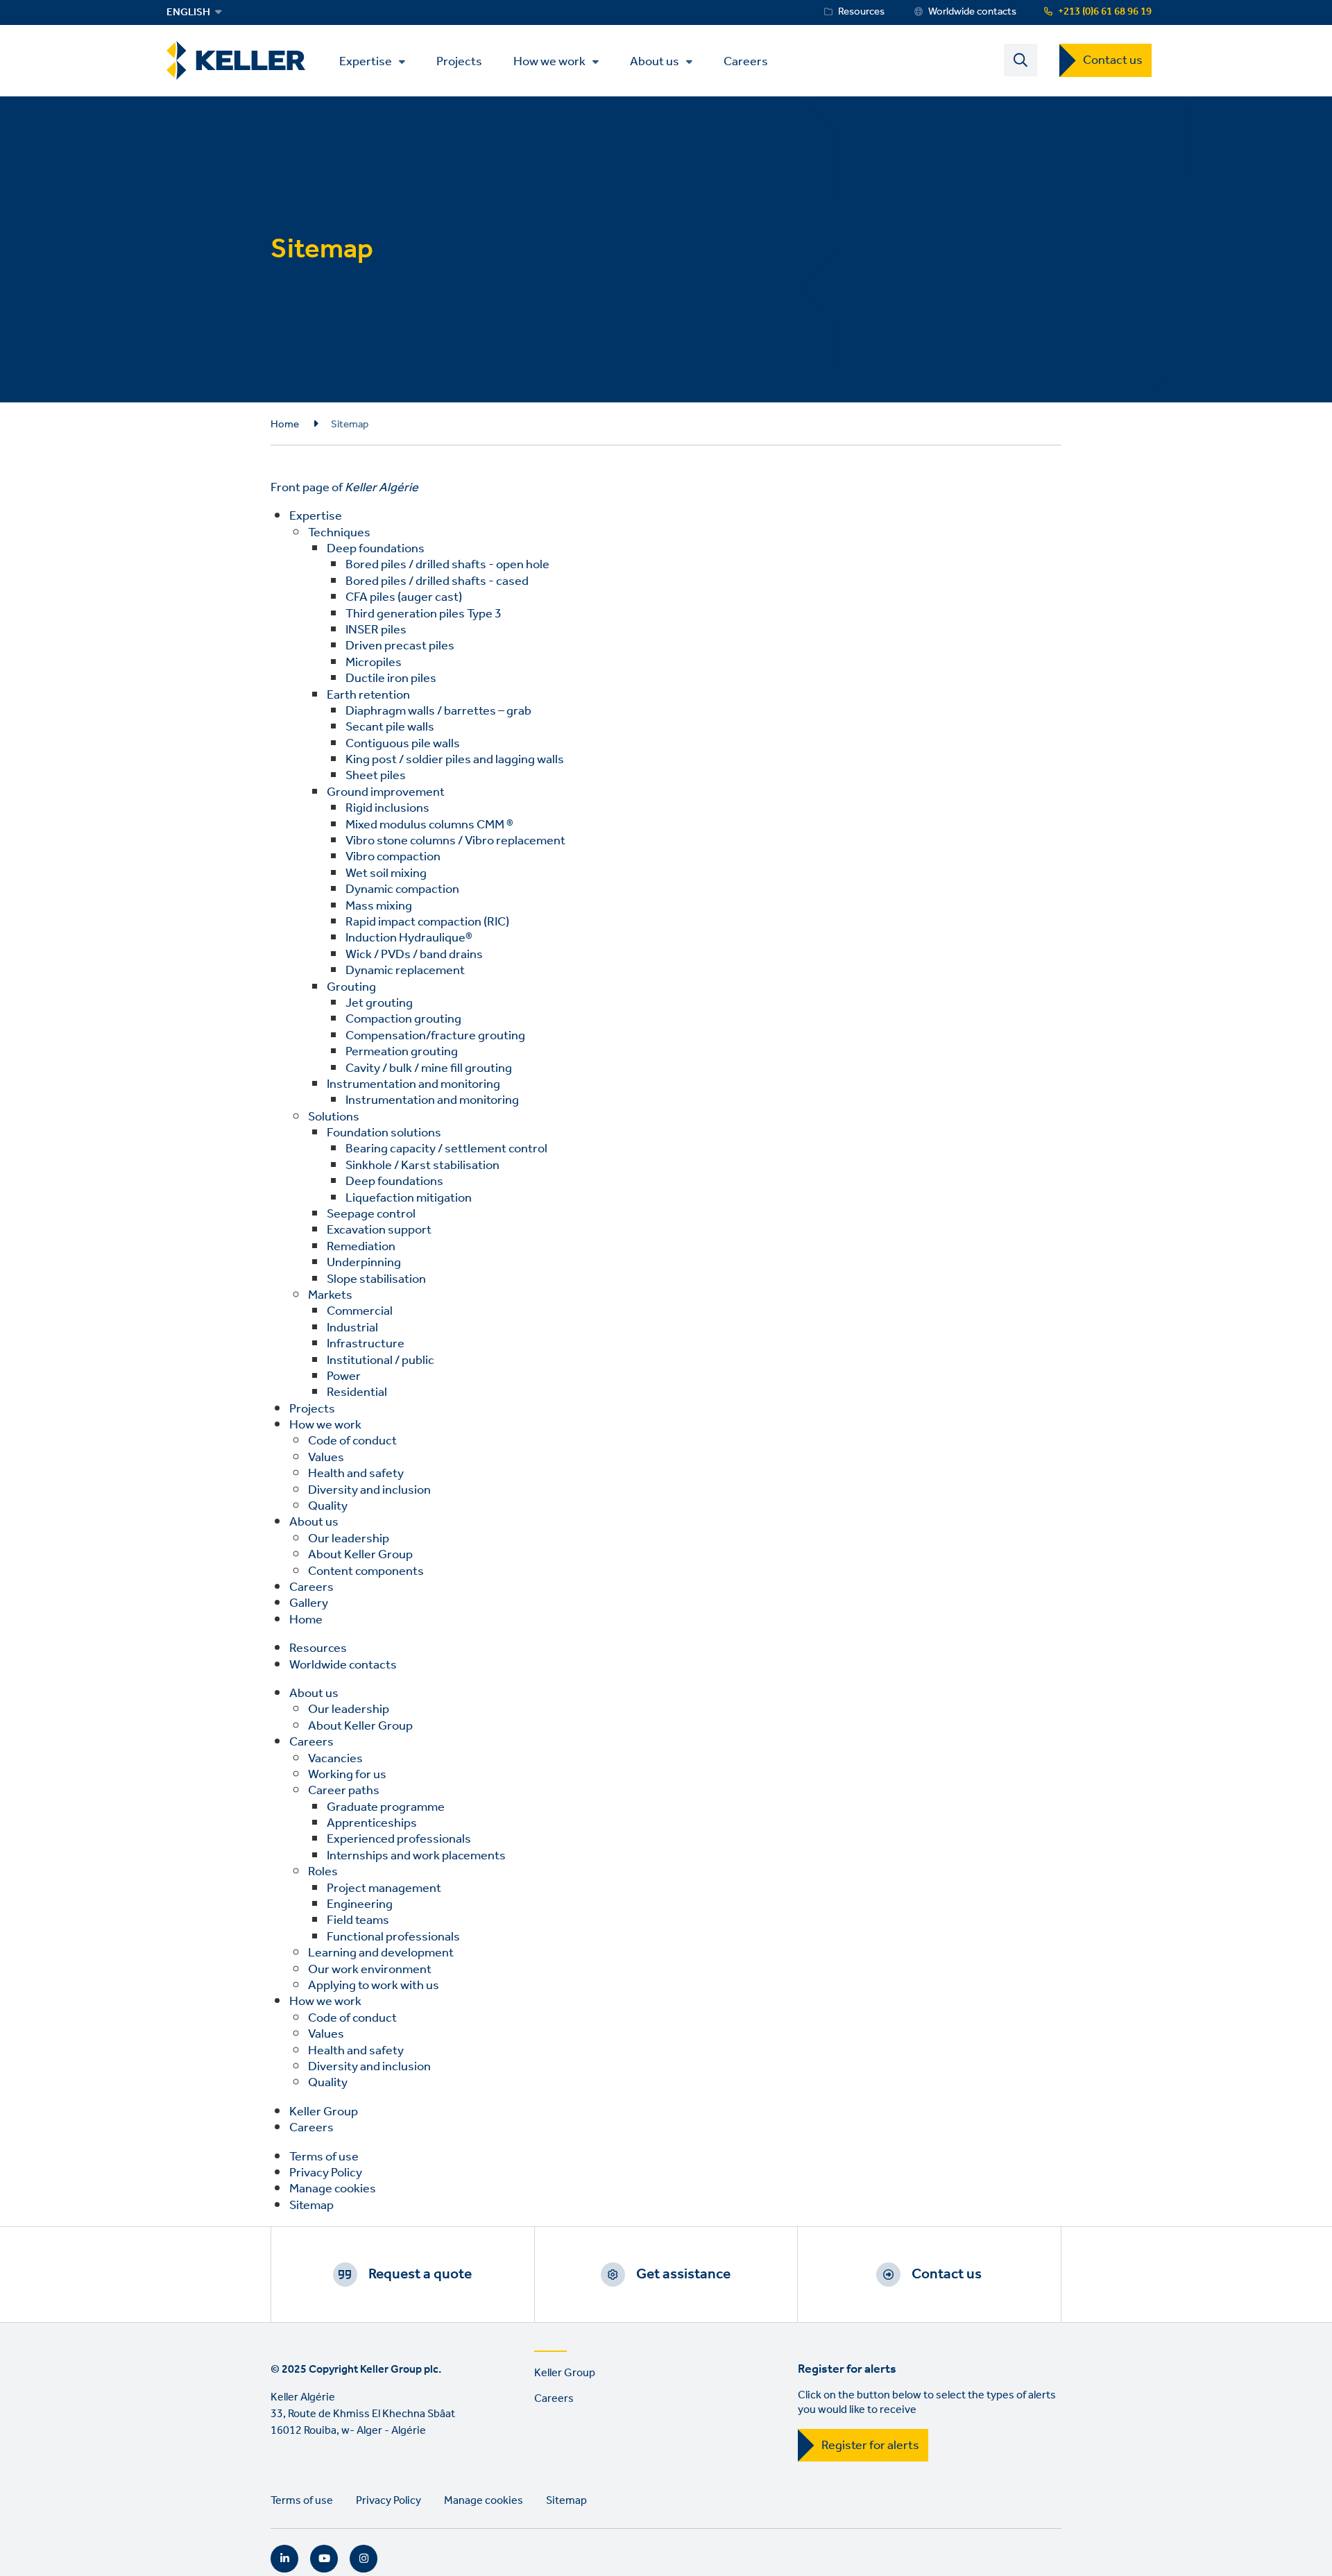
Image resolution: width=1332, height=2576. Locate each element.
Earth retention (368, 695)
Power (344, 1376)
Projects (459, 61)
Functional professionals (393, 1937)
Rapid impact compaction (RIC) (427, 922)
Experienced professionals (399, 1839)
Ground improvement (386, 792)
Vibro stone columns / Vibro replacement (455, 841)
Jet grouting (379, 1003)
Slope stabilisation (376, 1279)
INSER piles (376, 630)
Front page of (344, 488)
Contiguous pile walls (403, 744)
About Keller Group (360, 1555)
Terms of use (324, 2157)
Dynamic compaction (402, 889)
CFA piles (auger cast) (404, 597)
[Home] (236, 61)
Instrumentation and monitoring (413, 1084)
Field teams (358, 1920)
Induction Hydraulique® (409, 938)
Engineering (360, 1904)
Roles (323, 1872)
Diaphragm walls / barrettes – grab (438, 711)
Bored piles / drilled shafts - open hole (447, 565)
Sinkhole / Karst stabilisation (422, 1166)
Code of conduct (352, 1441)
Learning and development (381, 1953)
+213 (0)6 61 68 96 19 (1105, 12)
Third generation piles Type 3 (424, 614)
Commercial (360, 1311)
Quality (328, 1506)
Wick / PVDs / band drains (414, 955)
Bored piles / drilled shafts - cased (437, 581)
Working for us (347, 1775)
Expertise (366, 62)
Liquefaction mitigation (409, 1198)
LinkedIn (284, 2559)
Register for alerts (870, 2446)
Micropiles (374, 663)
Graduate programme (386, 1807)
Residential (357, 1392)
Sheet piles (376, 776)
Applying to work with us (374, 1986)
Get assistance (683, 2274)
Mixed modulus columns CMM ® (429, 825)
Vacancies (335, 1759)
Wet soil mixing (386, 873)
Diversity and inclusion (369, 1490)
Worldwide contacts (972, 12)
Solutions (334, 1117)
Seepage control (371, 1214)
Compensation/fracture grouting (435, 1036)
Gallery (309, 1603)
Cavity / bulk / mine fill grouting (429, 1068)
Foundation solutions (384, 1133)
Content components (366, 1571)
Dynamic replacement (405, 971)
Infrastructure (366, 1344)
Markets (330, 1295)
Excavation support (379, 1230)
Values (326, 1458)
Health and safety (356, 1474)
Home (285, 425)
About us (655, 62)
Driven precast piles (400, 646)
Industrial (352, 1328)
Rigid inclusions (387, 808)
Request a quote (420, 2274)
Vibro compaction (393, 857)
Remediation (361, 1247)
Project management (384, 1888)
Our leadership (349, 1539)
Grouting (351, 987)
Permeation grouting (402, 1052)
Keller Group (324, 2112)
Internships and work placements (416, 1856)
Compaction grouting (403, 1019)
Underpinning (364, 1263)
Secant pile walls (390, 727)
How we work (549, 62)
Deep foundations (376, 549)
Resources (861, 12)
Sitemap (311, 2206)
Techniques (339, 533)
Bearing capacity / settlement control (446, 1149)
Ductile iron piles (391, 679)
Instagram (364, 2559)
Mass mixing (379, 906)
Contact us (1113, 60)
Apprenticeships (372, 1823)
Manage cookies (333, 2189)
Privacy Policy (326, 2173)
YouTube (324, 2559)
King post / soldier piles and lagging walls (455, 760)
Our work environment (370, 1970)
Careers (746, 61)
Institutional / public (381, 1360)
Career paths (344, 1791)
